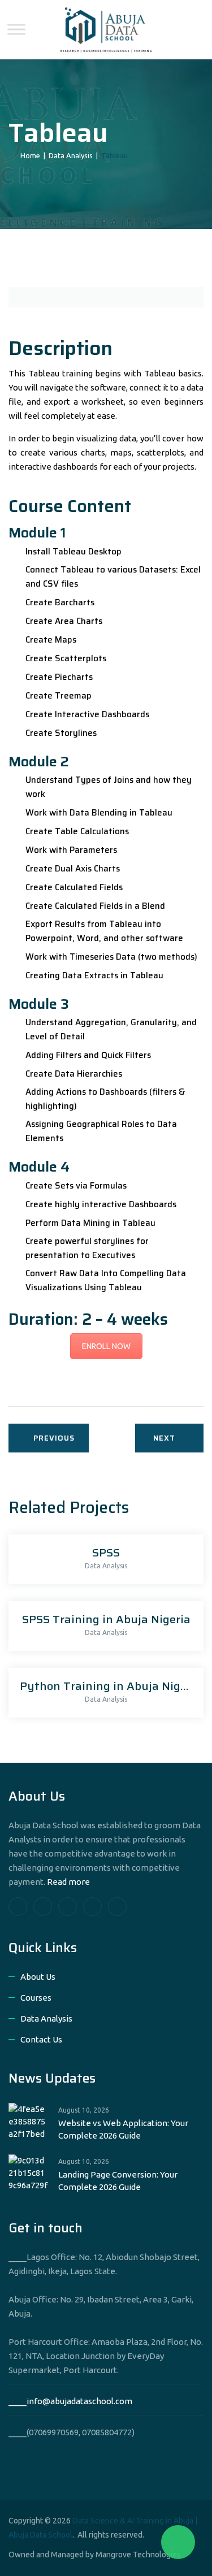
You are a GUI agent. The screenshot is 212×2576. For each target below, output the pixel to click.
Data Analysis (106, 1566)
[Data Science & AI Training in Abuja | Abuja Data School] (106, 30)
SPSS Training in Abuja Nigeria (106, 1619)
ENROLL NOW (106, 1346)
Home (29, 155)
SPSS (106, 1552)
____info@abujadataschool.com (70, 2401)
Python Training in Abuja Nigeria (111, 1686)
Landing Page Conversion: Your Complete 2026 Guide (118, 2181)
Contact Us (41, 2039)
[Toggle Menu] (16, 29)
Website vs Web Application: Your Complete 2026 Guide (123, 2129)
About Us (38, 1977)
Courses (36, 1998)
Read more (68, 1882)
